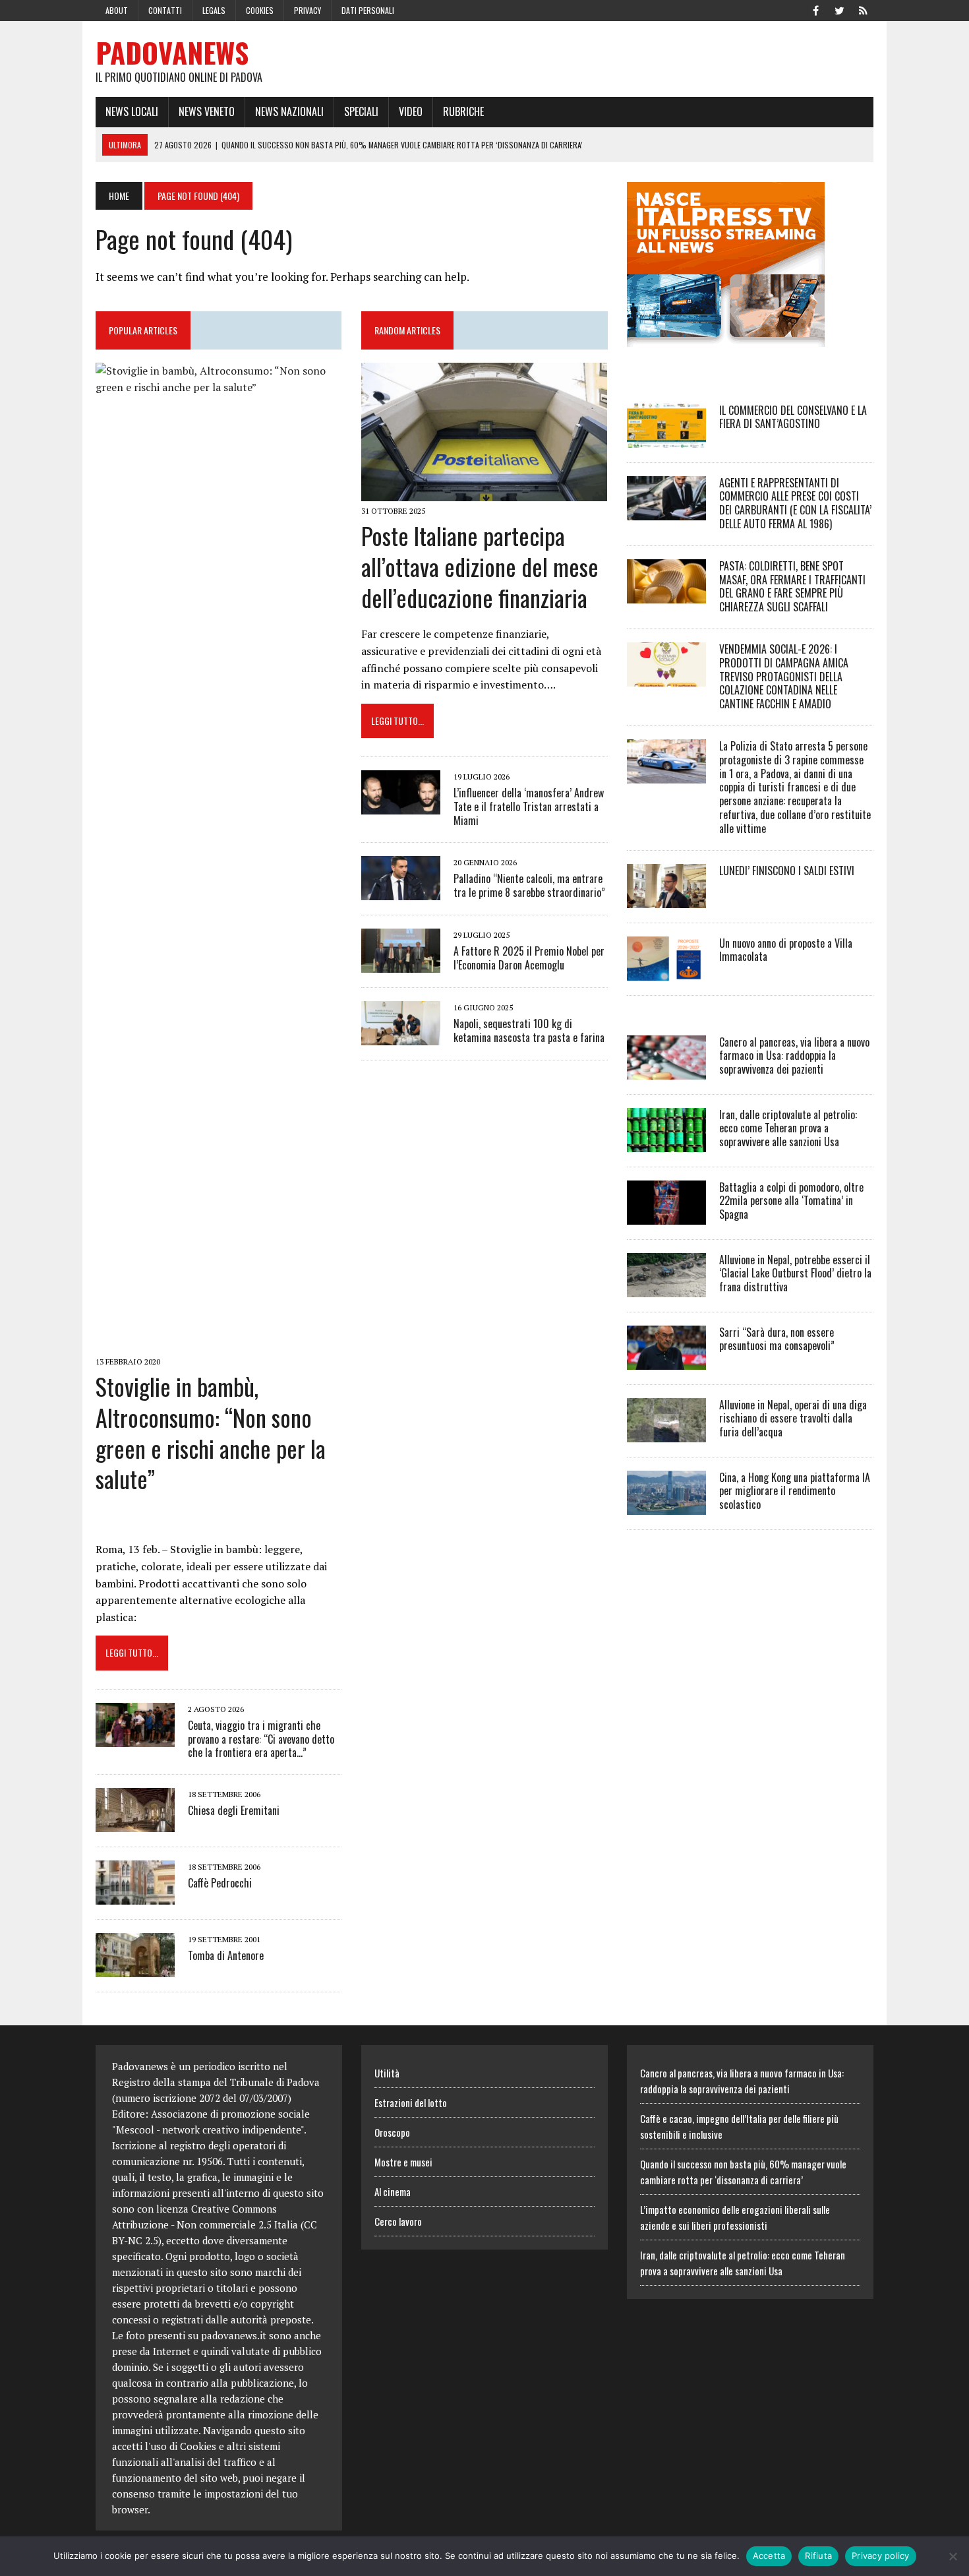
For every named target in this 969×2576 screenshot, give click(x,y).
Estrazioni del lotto (411, 2102)
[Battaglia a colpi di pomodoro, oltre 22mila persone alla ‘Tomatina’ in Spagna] (666, 1215)
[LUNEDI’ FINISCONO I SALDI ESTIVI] (666, 899)
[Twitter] (839, 9)
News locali (132, 111)
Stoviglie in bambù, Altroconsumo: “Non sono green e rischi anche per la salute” (211, 1432)
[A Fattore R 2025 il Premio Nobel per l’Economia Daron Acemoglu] (401, 964)
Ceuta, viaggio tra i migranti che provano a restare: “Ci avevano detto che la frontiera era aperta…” (261, 1739)
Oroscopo (392, 2132)
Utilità (387, 2073)
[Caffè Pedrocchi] (135, 1896)
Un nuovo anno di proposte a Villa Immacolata (786, 950)
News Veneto (207, 111)
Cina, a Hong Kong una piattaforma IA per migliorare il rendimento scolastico (795, 1491)
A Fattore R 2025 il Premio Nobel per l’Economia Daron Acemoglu (529, 958)
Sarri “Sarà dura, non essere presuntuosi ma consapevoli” (777, 1339)
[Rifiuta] (953, 2556)
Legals (214, 10)
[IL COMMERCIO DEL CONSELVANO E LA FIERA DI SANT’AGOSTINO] (666, 439)
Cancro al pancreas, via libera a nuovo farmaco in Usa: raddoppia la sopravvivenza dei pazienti (794, 1056)
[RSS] (863, 9)
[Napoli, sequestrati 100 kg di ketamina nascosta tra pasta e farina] (401, 1036)
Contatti (165, 10)
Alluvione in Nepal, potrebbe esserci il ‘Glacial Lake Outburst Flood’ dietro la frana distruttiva (795, 1273)
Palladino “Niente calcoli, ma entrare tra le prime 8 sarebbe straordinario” (529, 885)
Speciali (361, 111)
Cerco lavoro (398, 2221)
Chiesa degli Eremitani (234, 1810)
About (117, 10)
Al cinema (393, 2192)
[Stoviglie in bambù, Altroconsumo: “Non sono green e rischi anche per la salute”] (219, 1343)
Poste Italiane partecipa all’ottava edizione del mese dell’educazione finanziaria (480, 566)
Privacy (308, 10)
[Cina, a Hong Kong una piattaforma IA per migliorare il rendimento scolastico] (666, 1506)
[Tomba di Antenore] (135, 1969)
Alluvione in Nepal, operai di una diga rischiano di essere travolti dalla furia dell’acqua (793, 1419)
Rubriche (463, 111)
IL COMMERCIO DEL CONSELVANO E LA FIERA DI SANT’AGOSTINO (793, 417)
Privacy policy (881, 2556)
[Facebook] (815, 9)
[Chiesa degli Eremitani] (135, 1824)
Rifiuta (818, 2556)
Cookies (260, 10)
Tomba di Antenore (226, 1955)
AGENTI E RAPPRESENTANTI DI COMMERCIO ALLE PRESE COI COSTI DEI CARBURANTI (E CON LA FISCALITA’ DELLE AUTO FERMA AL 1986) (795, 503)
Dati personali (368, 10)
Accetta (769, 2556)
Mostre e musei (403, 2162)
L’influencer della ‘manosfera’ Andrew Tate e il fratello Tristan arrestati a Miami (529, 807)
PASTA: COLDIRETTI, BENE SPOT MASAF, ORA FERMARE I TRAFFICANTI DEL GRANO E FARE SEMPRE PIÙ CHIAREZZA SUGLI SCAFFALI (792, 586)
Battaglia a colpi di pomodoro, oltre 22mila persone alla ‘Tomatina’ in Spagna (791, 1201)
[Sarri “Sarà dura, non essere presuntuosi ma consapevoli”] (666, 1361)
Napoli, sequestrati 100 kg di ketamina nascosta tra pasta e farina (529, 1030)
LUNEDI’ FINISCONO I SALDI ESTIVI (787, 871)
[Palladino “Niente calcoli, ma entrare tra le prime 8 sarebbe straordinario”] (401, 891)
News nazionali (289, 111)
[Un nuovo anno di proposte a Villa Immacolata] (666, 971)
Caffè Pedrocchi (220, 1883)
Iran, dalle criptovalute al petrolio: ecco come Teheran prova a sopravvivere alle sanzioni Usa (788, 1128)
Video (411, 111)
